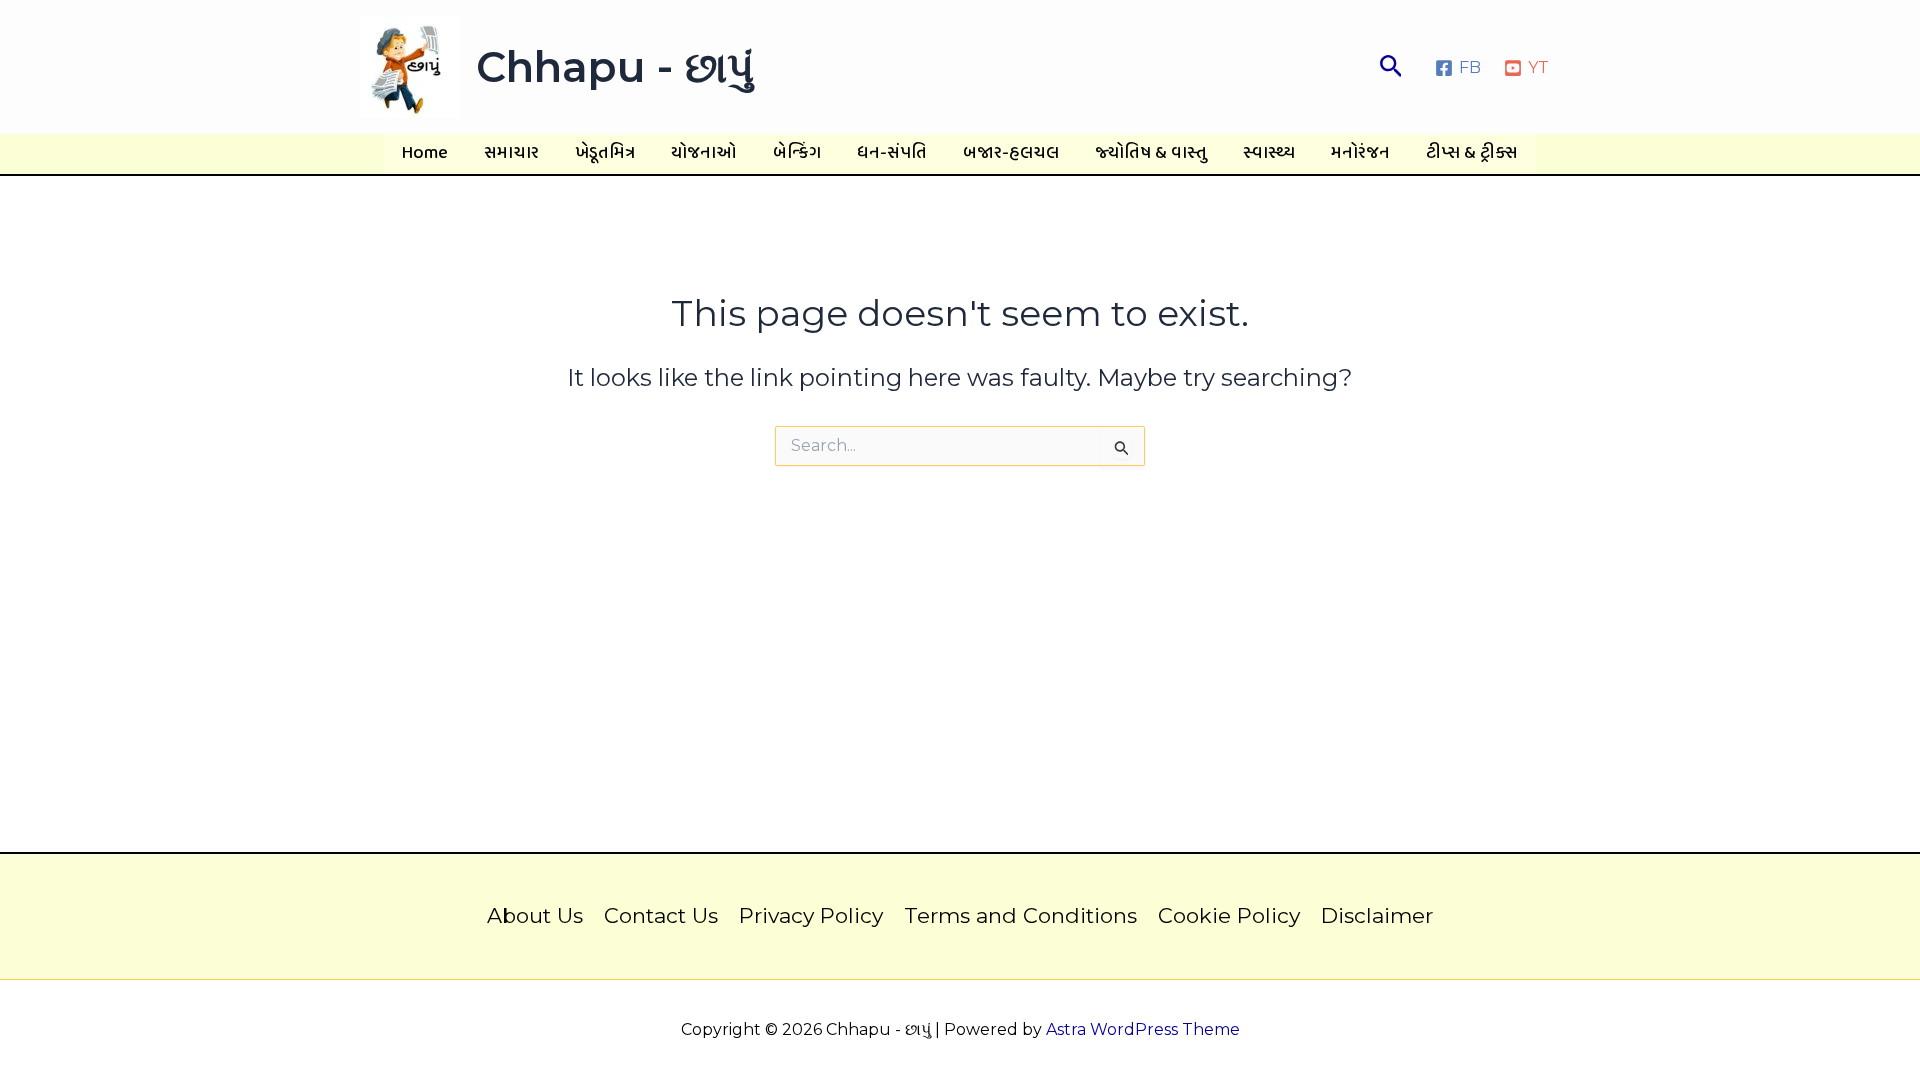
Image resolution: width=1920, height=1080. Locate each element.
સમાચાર (511, 153)
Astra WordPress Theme (1143, 1029)
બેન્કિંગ (797, 153)
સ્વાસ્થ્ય (1269, 153)
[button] (1391, 67)
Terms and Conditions (1020, 915)
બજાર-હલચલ (1011, 153)
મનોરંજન (1360, 153)
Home (425, 153)
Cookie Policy (1229, 915)
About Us (535, 915)
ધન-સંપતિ (892, 153)
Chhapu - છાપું (615, 67)
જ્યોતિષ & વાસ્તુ (1151, 153)
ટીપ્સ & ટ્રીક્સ (1472, 153)
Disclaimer (1377, 915)
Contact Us (661, 915)
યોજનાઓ (704, 153)
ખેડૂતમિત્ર (605, 153)
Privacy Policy (811, 915)
